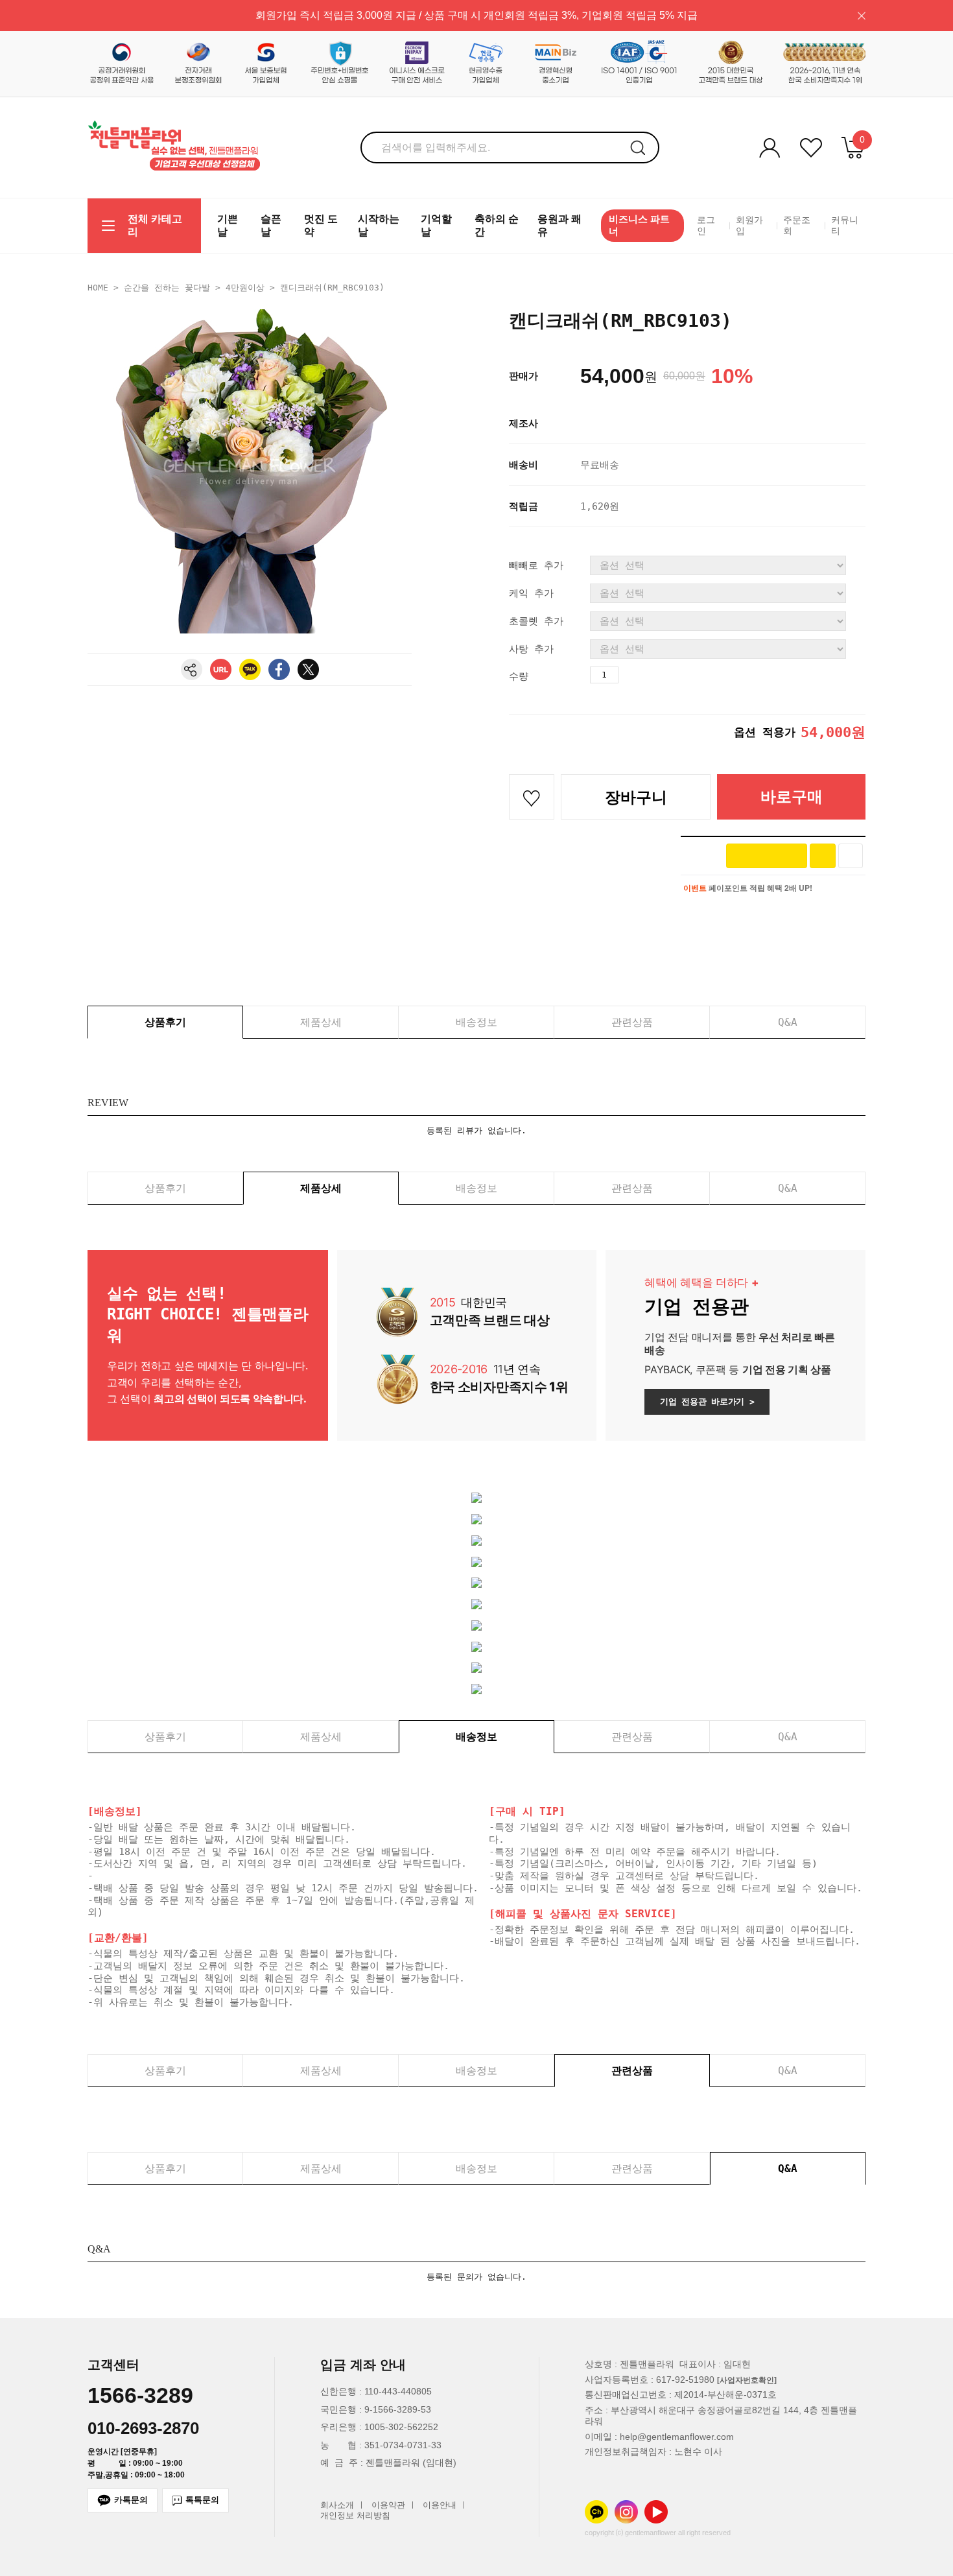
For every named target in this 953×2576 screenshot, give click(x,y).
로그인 (706, 226)
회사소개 (337, 2505)
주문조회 (797, 226)
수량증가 (629, 675)
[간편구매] (767, 856)
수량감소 (652, 675)
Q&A (788, 1022)
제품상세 (321, 1022)
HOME (98, 288)
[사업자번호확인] (747, 2380)
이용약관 (388, 2505)
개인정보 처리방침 (355, 2516)
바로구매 (792, 797)
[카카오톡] (250, 669)
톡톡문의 (202, 2500)
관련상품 (632, 1022)
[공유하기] (192, 669)
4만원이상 (245, 288)
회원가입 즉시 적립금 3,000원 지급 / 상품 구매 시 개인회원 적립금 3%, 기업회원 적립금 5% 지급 (476, 15)
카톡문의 (131, 2500)
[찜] (851, 856)
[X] (308, 669)
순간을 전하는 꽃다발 (167, 288)
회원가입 (749, 226)
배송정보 (476, 1022)
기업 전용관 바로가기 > (707, 1401)
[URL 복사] (221, 669)
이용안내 (440, 2505)
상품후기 (165, 1022)
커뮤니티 (845, 226)
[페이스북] (279, 669)
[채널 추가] (823, 856)
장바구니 (636, 797)
